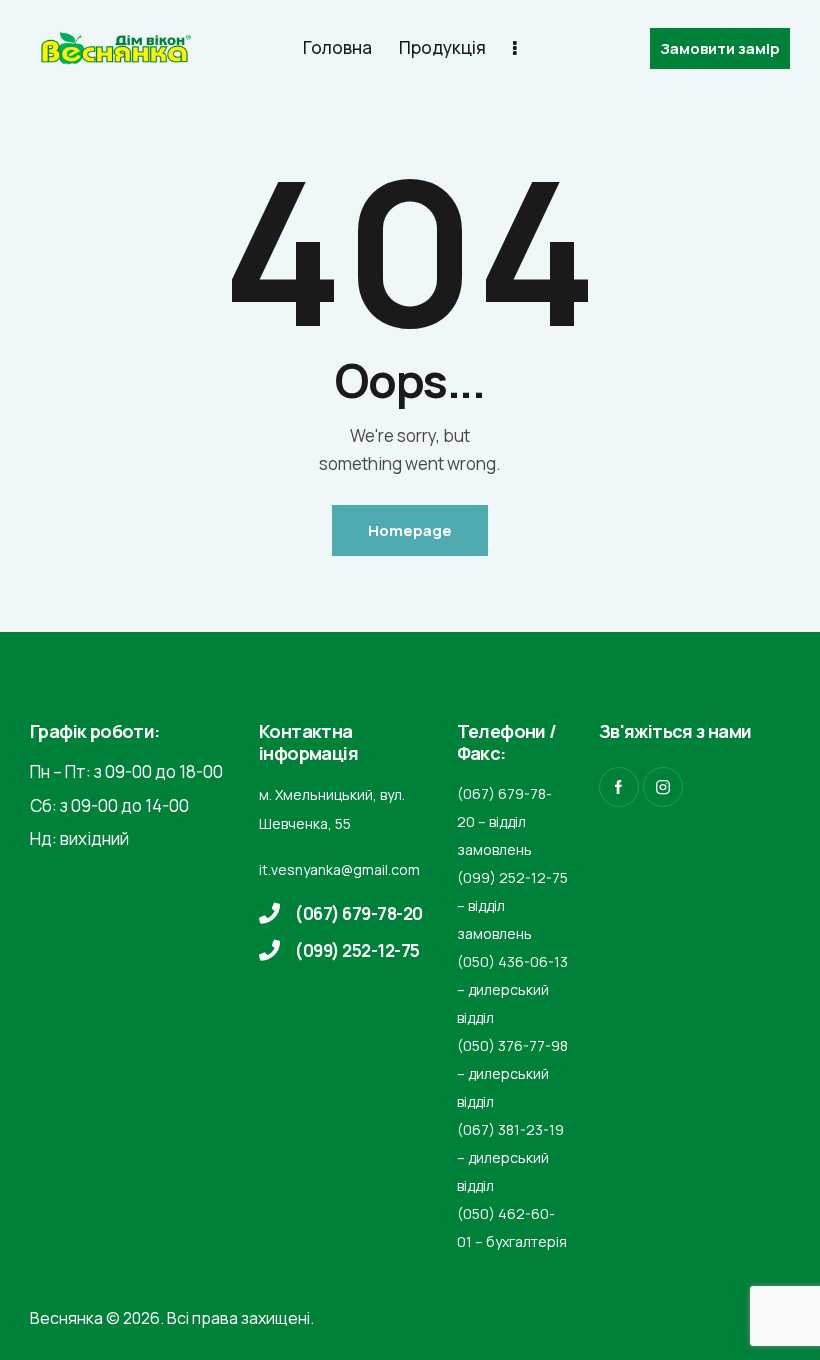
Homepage (410, 530)
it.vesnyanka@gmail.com (339, 869)
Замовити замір (720, 48)
